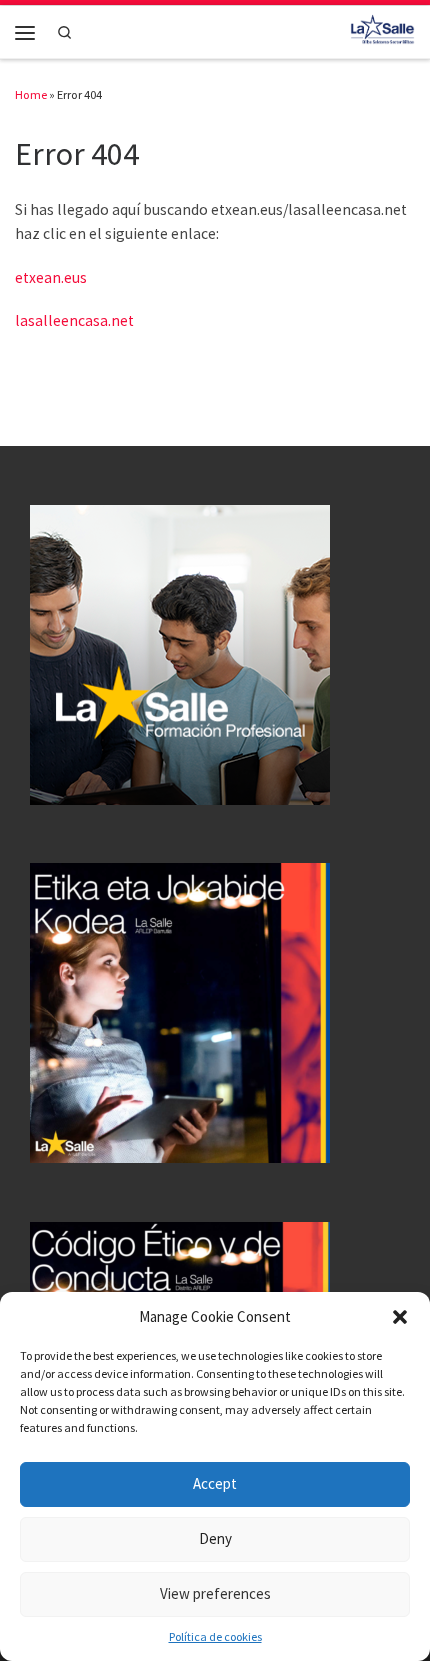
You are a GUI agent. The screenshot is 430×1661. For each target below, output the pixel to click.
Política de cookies (215, 1636)
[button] (400, 1317)
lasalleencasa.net (74, 320)
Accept (215, 1483)
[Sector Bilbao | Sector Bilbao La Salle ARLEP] (382, 30)
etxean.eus (51, 277)
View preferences (215, 1593)
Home (31, 94)
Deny (215, 1538)
